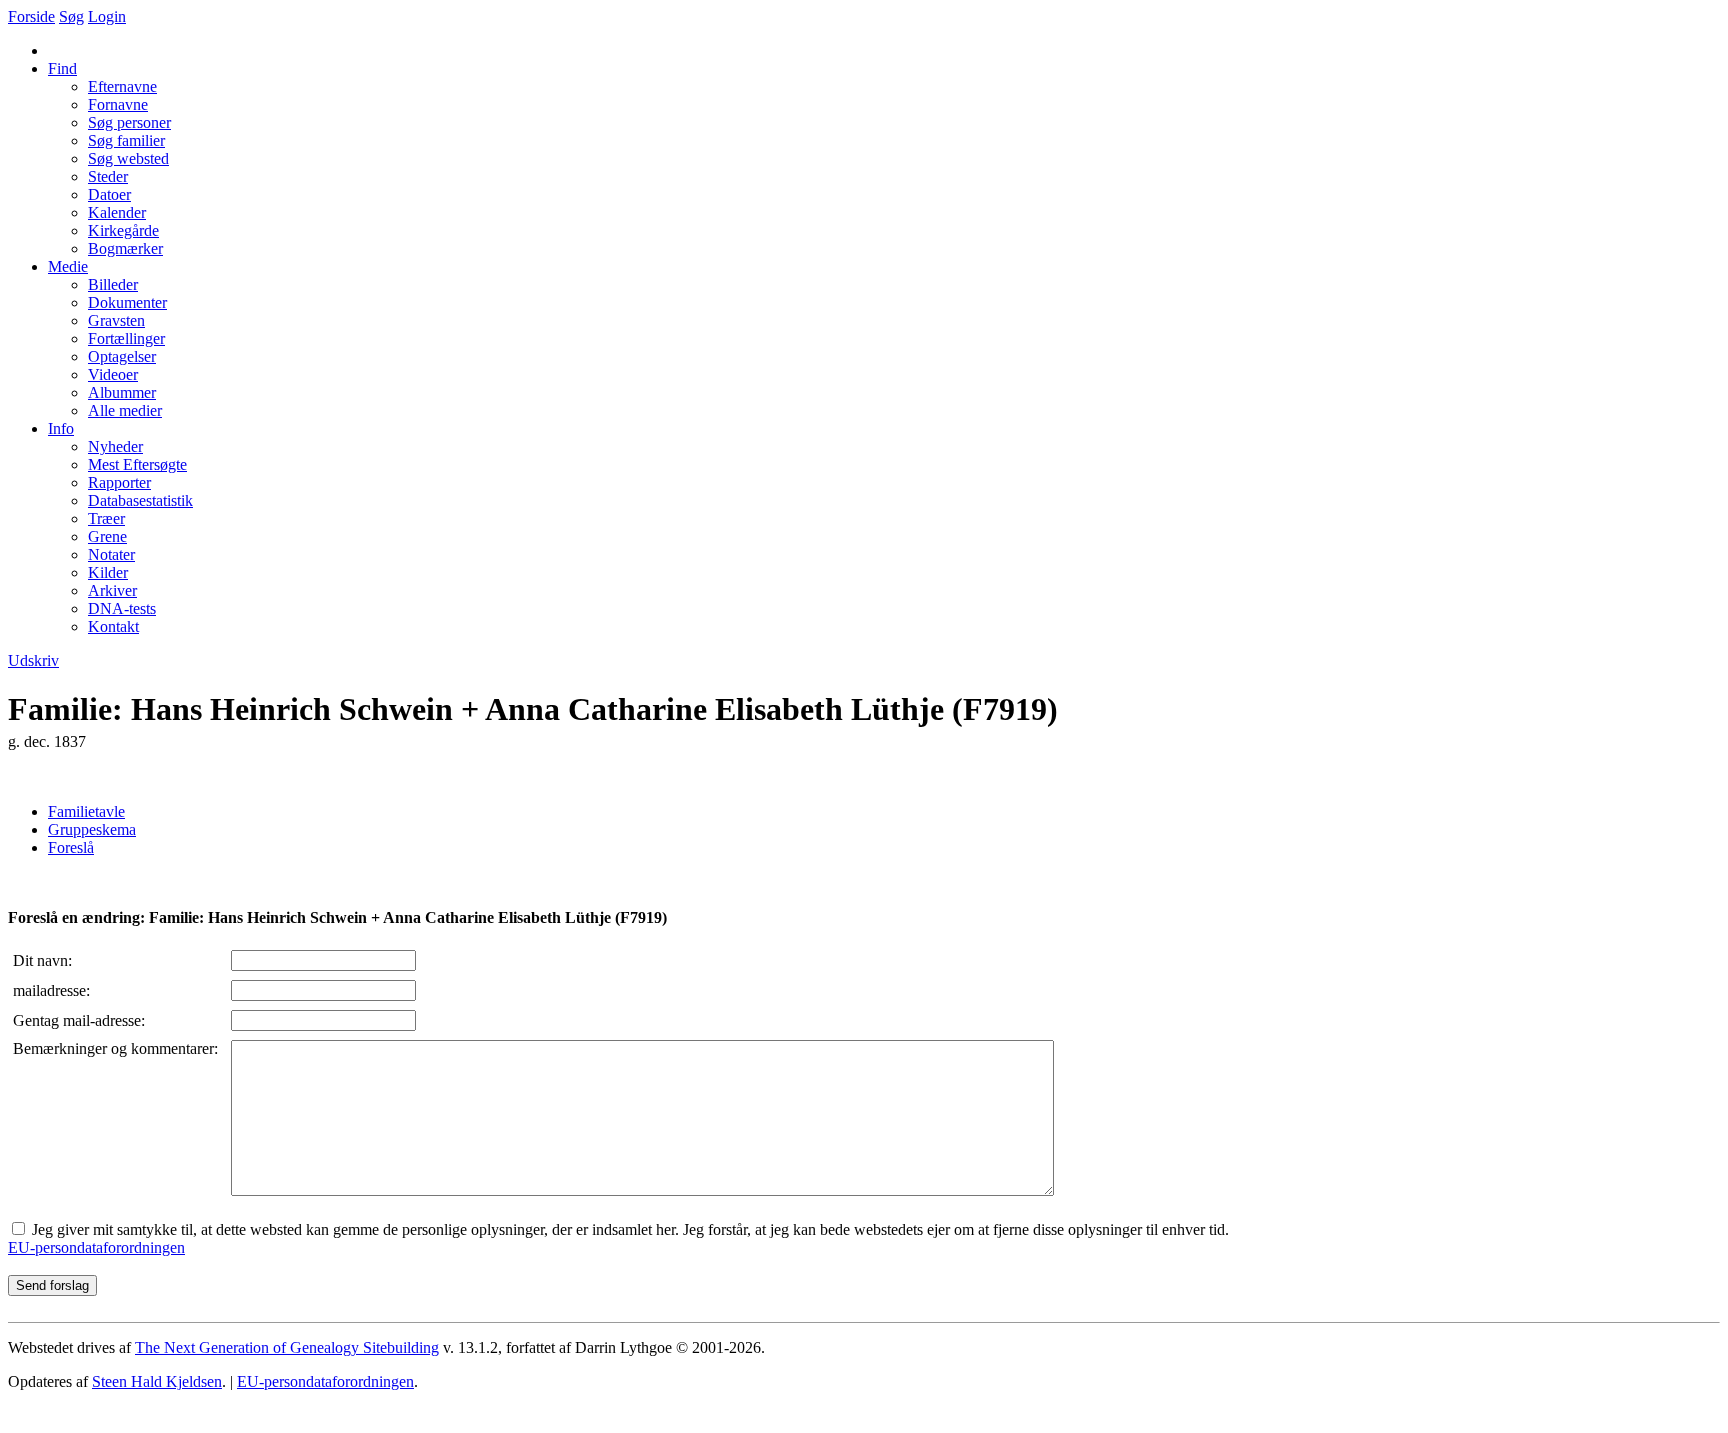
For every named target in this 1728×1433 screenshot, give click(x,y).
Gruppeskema (92, 829)
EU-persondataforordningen (96, 1247)
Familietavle (86, 811)
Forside (31, 16)
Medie (68, 266)
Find (62, 68)
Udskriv (33, 660)
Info (61, 428)
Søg (71, 16)
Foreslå (71, 847)
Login (107, 16)
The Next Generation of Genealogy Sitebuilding (287, 1347)
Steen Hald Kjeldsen (157, 1381)
